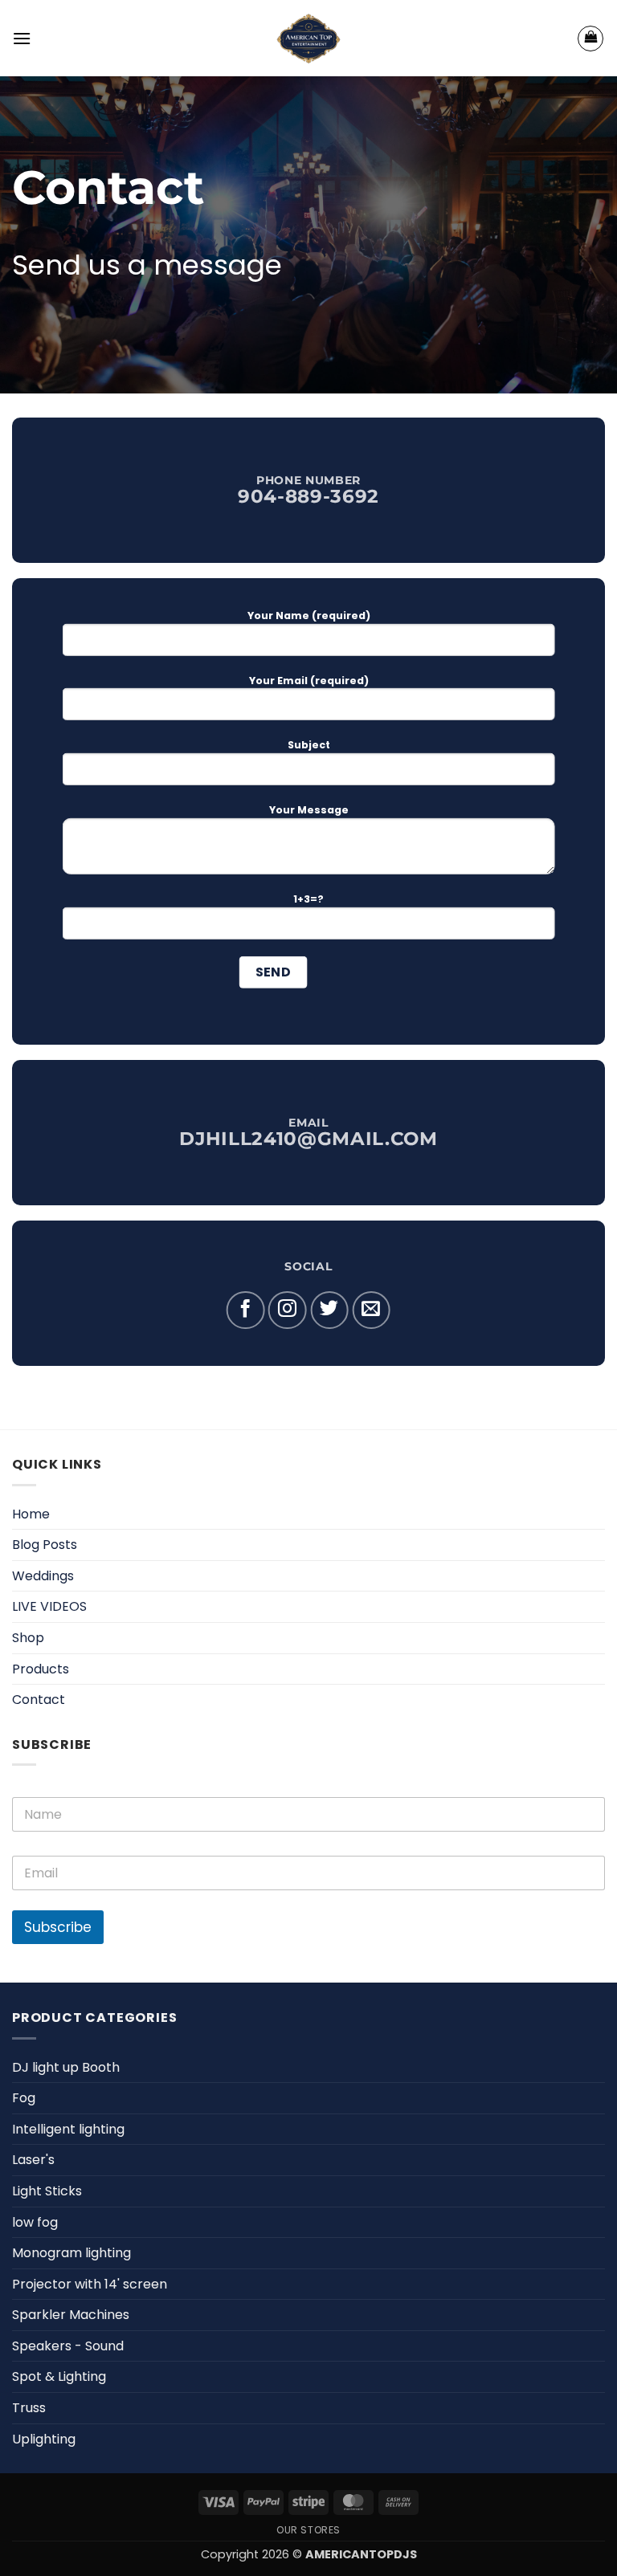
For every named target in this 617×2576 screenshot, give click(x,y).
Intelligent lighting (68, 2129)
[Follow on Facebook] (246, 1310)
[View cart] (590, 39)
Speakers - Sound (68, 2346)
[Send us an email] (371, 1310)
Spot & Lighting (59, 2376)
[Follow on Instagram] (288, 1310)
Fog (24, 2098)
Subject (309, 745)
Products (41, 1669)
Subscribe (58, 1927)
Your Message (309, 810)
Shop (28, 1638)
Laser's (33, 2160)
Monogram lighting (72, 2253)
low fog (35, 2222)
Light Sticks (47, 2191)
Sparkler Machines (71, 2315)
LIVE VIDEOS (49, 1606)
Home (31, 1514)
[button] (22, 38)
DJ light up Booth (66, 2067)
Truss (29, 2408)
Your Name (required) (309, 615)
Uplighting (44, 2439)
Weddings (43, 1576)
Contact (39, 1700)
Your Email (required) (309, 680)
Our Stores (308, 2530)
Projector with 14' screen (90, 2284)
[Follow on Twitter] (329, 1310)
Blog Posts (45, 1545)
